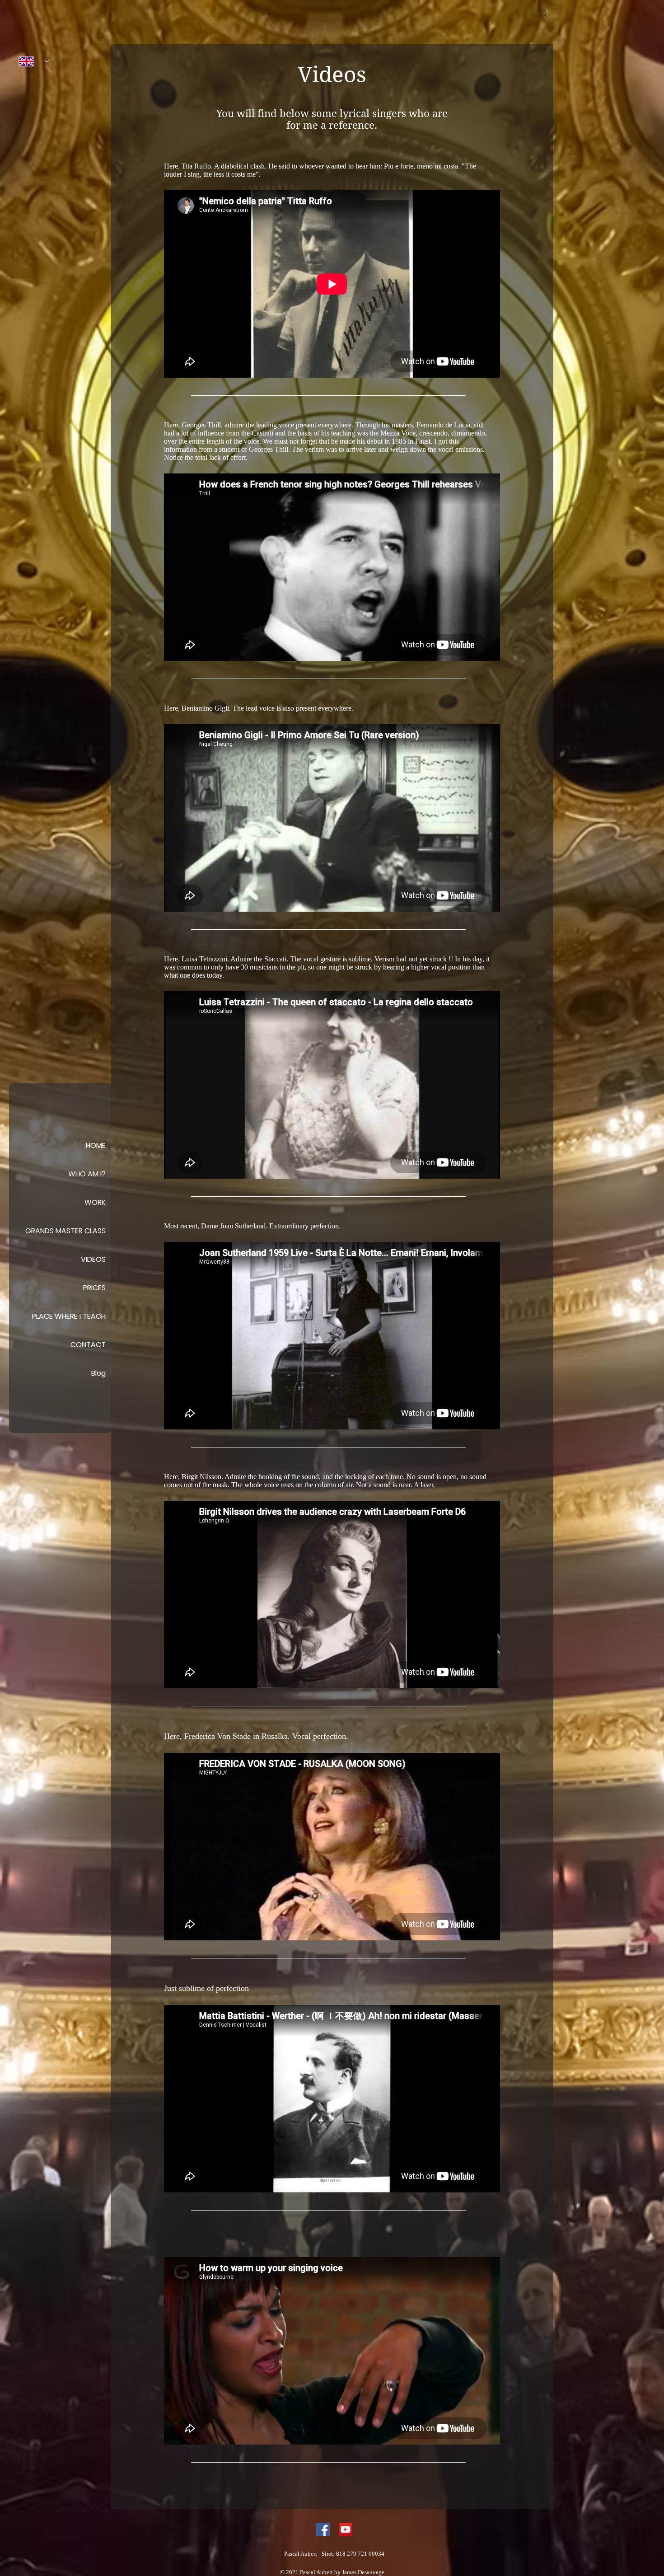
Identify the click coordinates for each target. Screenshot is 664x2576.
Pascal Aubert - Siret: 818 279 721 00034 (334, 2554)
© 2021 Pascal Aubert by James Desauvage (332, 2572)
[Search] (544, 14)
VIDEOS (93, 1259)
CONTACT (88, 1345)
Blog (98, 1373)
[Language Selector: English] (34, 61)
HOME (96, 1145)
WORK (95, 1202)
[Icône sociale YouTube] (346, 2529)
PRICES (94, 1288)
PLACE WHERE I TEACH (69, 1316)
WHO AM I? (87, 1174)
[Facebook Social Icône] (323, 2529)
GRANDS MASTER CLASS (65, 1231)
